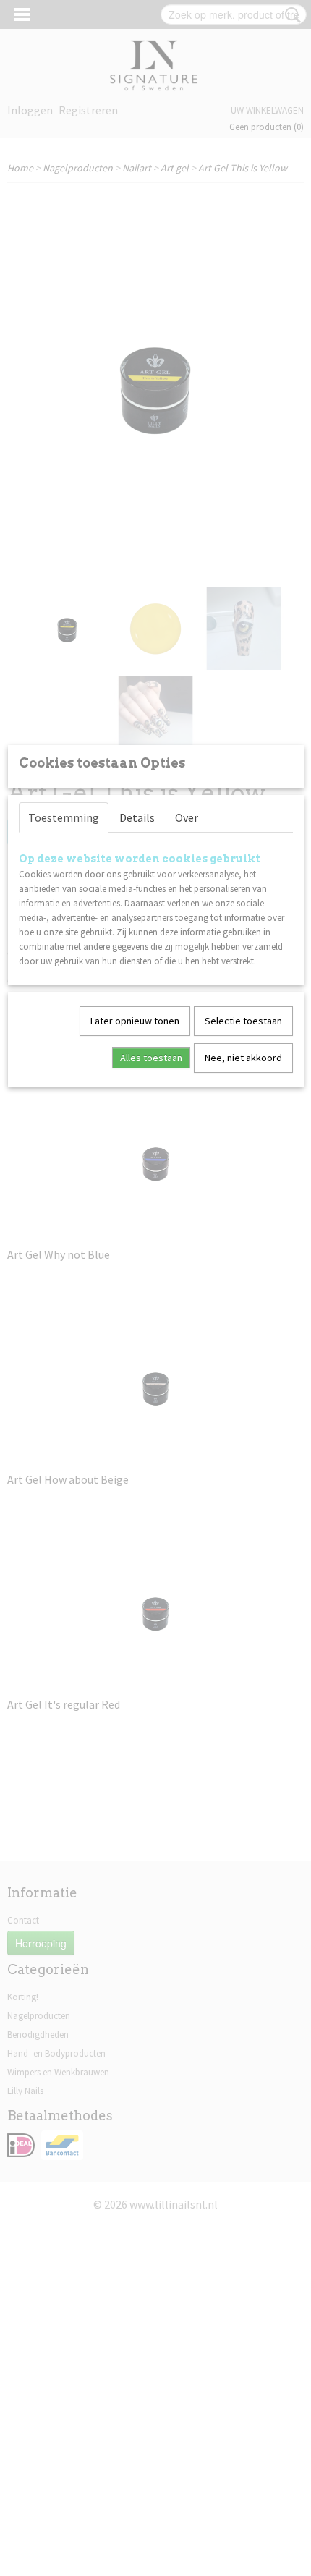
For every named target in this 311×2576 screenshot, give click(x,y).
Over (187, 817)
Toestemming (64, 817)
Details (137, 817)
